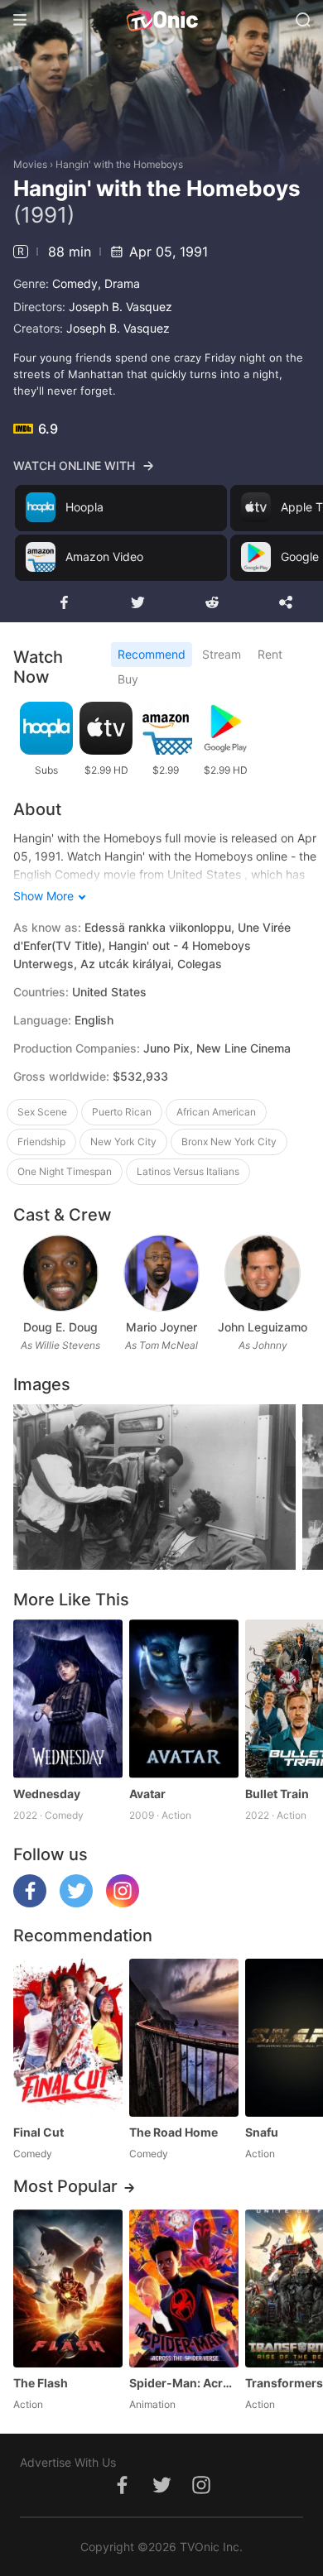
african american (216, 1112)
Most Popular (65, 2186)
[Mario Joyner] (161, 1273)
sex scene (42, 1112)
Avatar (147, 1794)
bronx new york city (229, 1142)
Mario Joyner (161, 1327)
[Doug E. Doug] (60, 1273)
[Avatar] (184, 1698)
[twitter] (76, 1903)
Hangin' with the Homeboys (119, 164)
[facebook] (30, 1903)
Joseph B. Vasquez (121, 307)
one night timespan (65, 1171)
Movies (30, 164)
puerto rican (122, 1112)
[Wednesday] (68, 1698)
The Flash (41, 2383)
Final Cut (39, 2132)
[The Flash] (68, 2288)
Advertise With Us (68, 2462)
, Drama (119, 283)
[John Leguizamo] (262, 1273)
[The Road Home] (184, 2038)
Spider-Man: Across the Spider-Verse (184, 2383)
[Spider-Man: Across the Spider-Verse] (184, 2288)
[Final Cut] (68, 2038)
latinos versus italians (188, 1171)
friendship (41, 1142)
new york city (123, 1142)
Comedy (75, 283)
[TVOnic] (161, 20)
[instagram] (123, 1903)
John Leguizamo (263, 1327)
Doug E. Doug (60, 1327)
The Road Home (174, 2132)
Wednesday (47, 1794)
